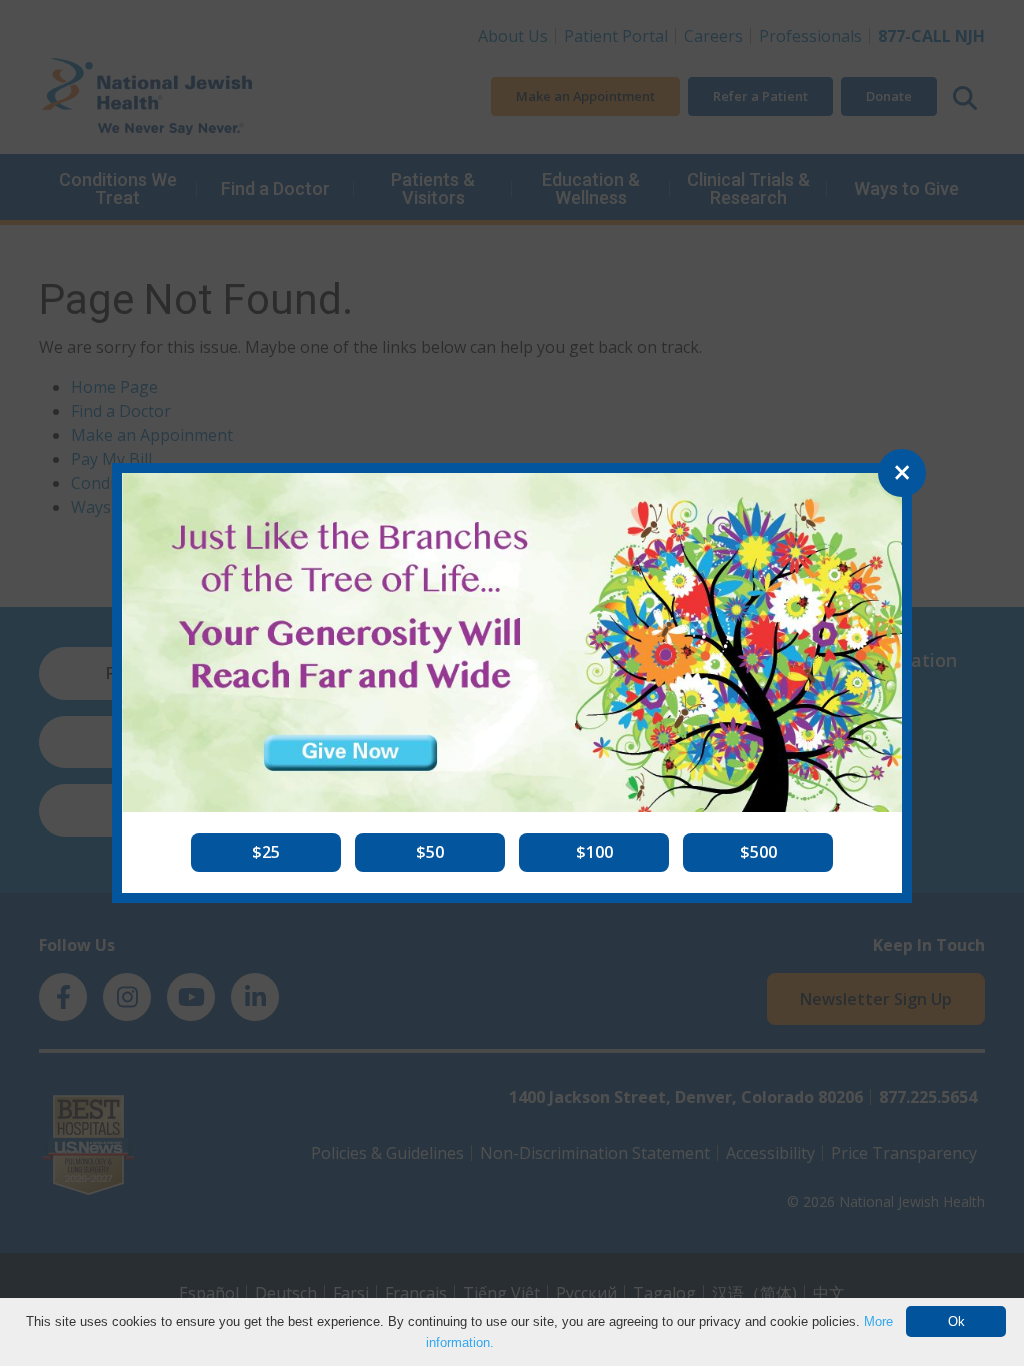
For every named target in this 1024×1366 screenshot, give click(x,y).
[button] (266, 852)
